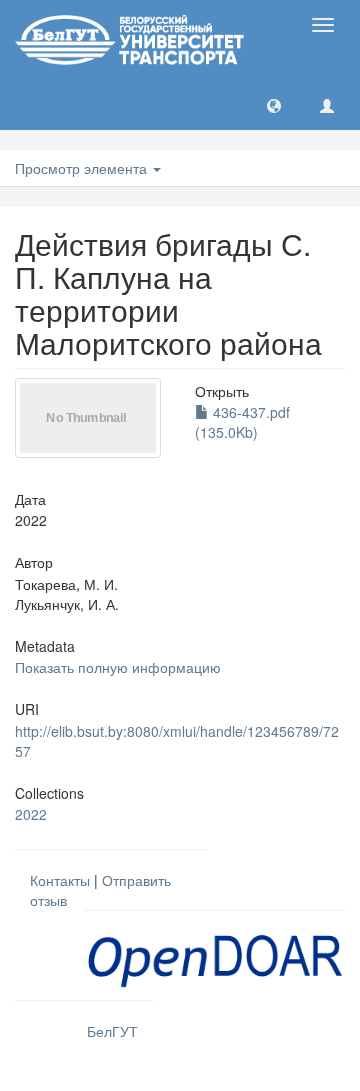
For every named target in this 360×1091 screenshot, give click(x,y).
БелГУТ (112, 1031)
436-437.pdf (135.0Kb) (242, 422)
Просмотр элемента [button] (83, 168)
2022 (31, 814)
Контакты (60, 880)
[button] (274, 105)
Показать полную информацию (118, 667)
